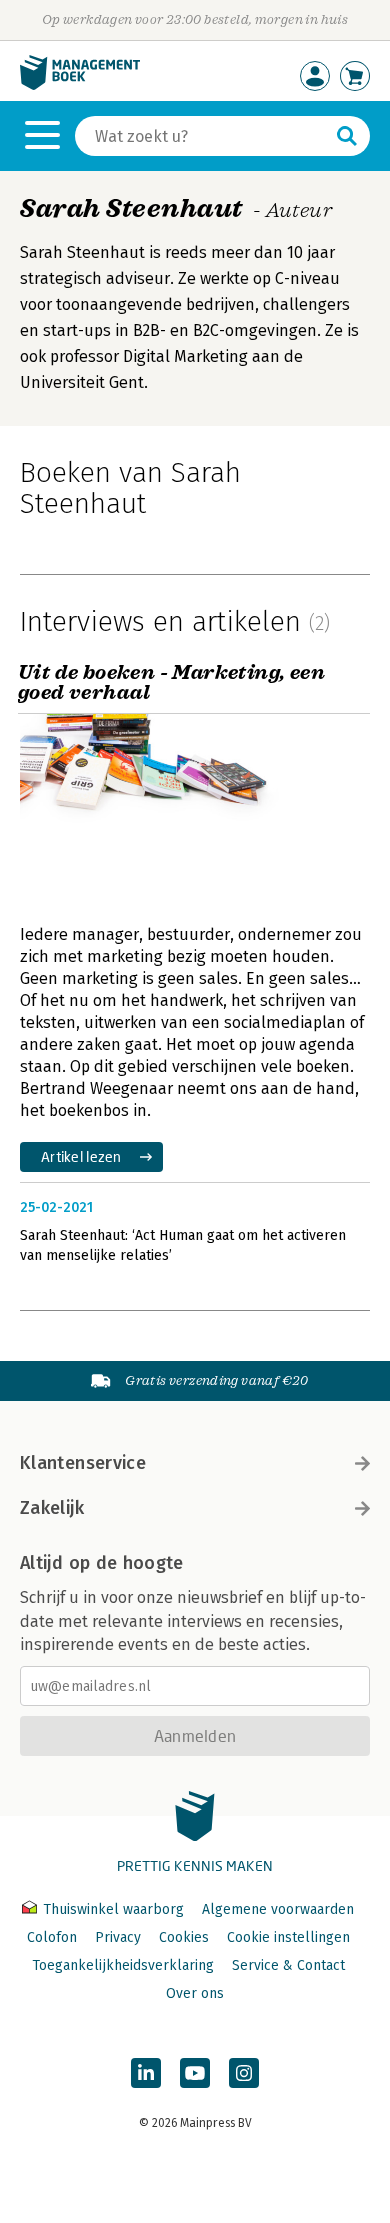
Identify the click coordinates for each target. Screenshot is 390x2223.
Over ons (195, 1993)
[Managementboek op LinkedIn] (146, 2073)
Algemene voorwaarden (278, 1909)
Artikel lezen (81, 1156)
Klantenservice (83, 1463)
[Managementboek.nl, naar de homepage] (80, 85)
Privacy (118, 1937)
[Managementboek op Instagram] (244, 2073)
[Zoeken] (347, 136)
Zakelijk (52, 1508)
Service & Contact (288, 1965)
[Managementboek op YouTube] (195, 2073)
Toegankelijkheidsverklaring (123, 1965)
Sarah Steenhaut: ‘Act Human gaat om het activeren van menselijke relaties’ (183, 1245)
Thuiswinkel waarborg (113, 1909)
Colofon (52, 1937)
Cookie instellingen (288, 1937)
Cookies (184, 1937)
